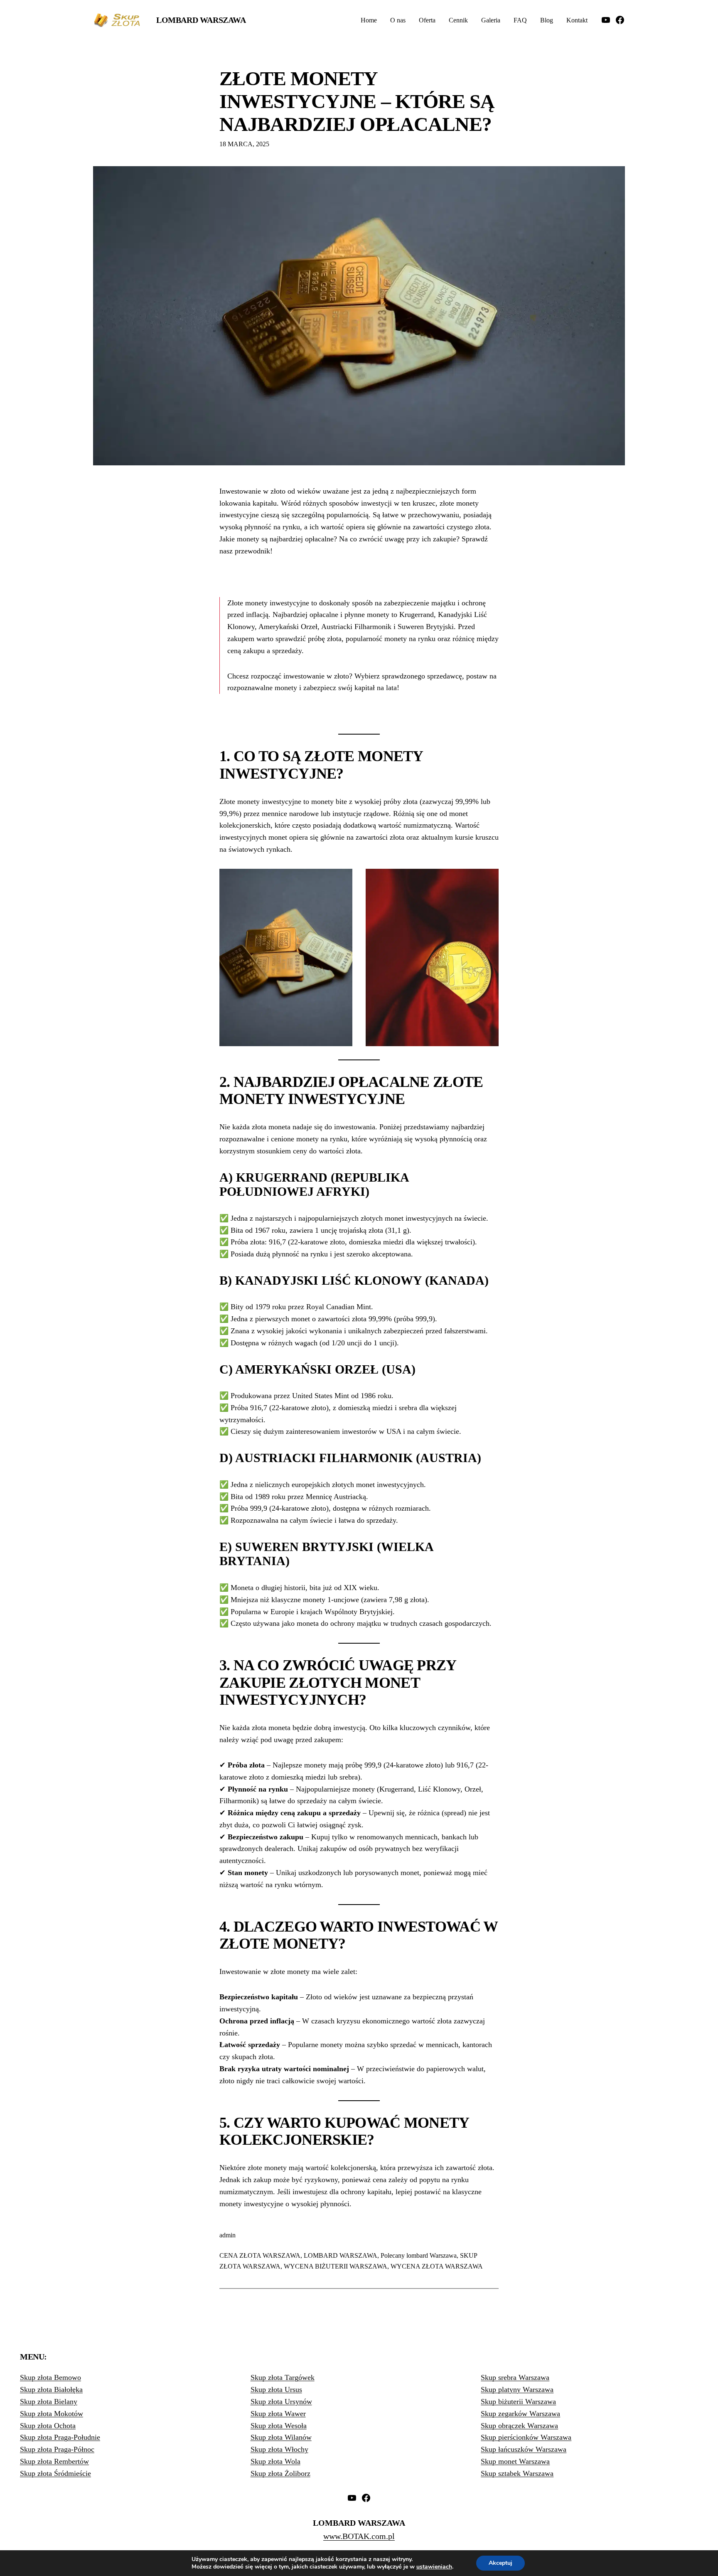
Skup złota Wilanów (281, 2437)
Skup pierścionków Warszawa (526, 2437)
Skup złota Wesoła (279, 2426)
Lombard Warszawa (201, 20)
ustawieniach (434, 2567)
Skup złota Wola (275, 2461)
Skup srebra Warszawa (515, 2377)
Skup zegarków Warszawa (520, 2414)
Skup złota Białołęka (51, 2389)
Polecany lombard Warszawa (419, 2255)
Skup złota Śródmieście (55, 2473)
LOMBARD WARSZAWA (341, 2255)
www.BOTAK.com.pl (359, 2536)
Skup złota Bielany (49, 2401)
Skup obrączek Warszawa (519, 2426)
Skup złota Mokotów (52, 2414)
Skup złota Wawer (278, 2414)
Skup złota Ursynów (281, 2401)
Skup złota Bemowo (50, 2377)
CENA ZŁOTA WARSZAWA (260, 2255)
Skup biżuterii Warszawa (518, 2401)
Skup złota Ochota (48, 2426)
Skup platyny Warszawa (517, 2389)
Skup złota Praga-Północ (57, 2449)
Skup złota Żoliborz (280, 2473)
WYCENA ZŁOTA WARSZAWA (437, 2266)
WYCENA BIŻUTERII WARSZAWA (336, 2266)
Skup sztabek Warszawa (517, 2473)
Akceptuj (500, 2563)
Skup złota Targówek (283, 2377)
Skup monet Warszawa (515, 2461)
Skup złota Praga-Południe (60, 2437)
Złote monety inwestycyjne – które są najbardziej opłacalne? (357, 101)
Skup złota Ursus (276, 2389)
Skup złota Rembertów (54, 2461)
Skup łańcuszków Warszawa (524, 2449)
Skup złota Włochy (279, 2449)
